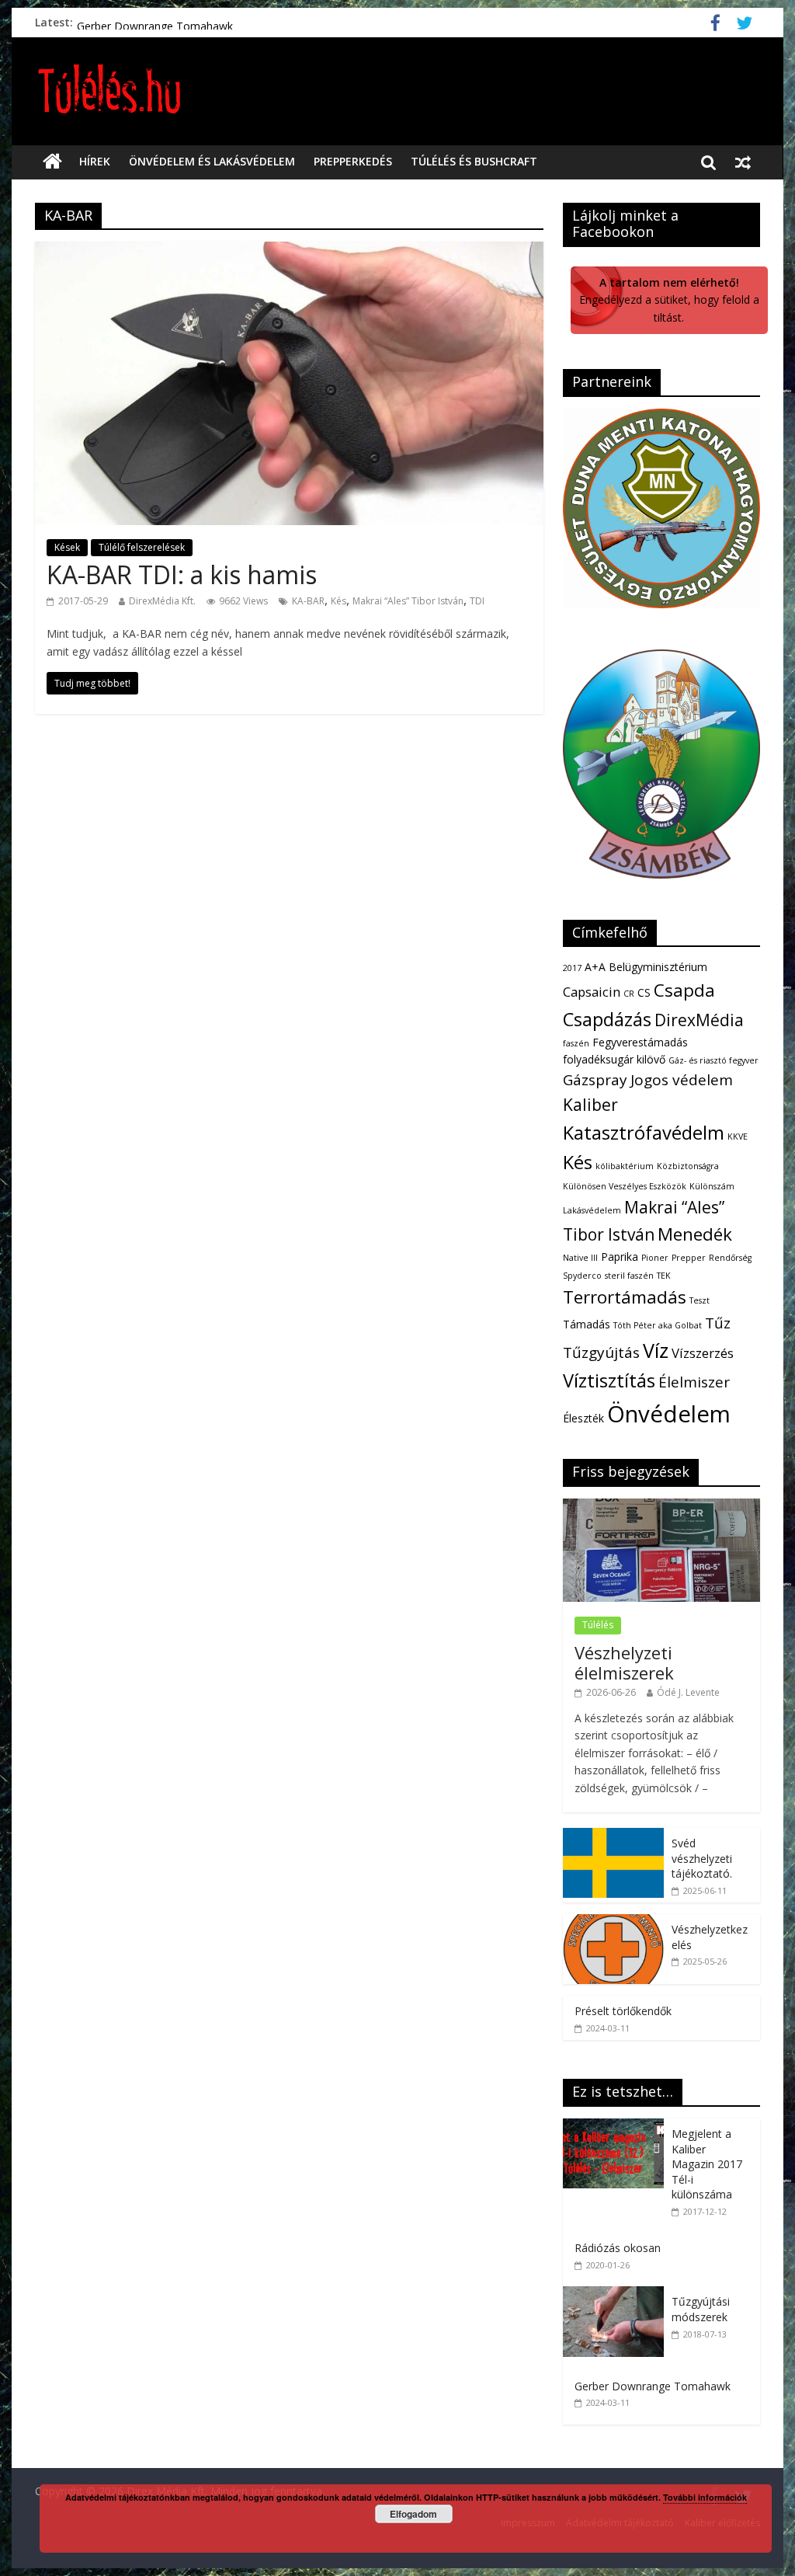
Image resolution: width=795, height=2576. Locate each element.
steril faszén (629, 1276)
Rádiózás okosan (618, 2248)
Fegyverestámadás (640, 1042)
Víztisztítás (609, 1380)
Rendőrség (730, 1258)
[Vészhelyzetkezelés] (613, 1922)
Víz (656, 1350)
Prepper (689, 1258)
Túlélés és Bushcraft (474, 161)
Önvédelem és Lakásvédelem (212, 161)
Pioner (655, 1258)
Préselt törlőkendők (125, 22)
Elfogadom (413, 2514)
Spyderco (582, 1276)
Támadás (587, 1324)
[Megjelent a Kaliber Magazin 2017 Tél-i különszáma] (617, 2127)
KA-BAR (308, 601)
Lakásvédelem (592, 1210)
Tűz (718, 1323)
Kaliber (590, 1105)
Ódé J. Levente (688, 1692)
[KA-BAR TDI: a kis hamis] (289, 251)
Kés (338, 601)
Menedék (695, 1234)
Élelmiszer (694, 1382)
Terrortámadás (625, 1297)
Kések (67, 547)
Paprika (620, 1257)
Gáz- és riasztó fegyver (713, 1060)
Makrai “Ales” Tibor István (408, 601)
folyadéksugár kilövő (614, 1059)
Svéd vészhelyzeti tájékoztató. (702, 1858)
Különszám (712, 1186)
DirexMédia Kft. (162, 601)
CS (644, 992)
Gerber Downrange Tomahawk (653, 2386)
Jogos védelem (682, 1080)
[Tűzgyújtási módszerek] (617, 2294)
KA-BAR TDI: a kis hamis (182, 574)
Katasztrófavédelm (644, 1133)
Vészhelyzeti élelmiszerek (624, 1662)
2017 (572, 968)
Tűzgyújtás (601, 1352)
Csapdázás (607, 1019)
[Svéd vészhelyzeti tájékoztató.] (613, 1836)
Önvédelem (669, 1414)
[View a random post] (743, 162)
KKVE (738, 1137)
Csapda (684, 990)
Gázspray (595, 1080)
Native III (580, 1258)
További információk (705, 2497)
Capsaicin (592, 992)
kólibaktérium (625, 1166)
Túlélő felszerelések (142, 547)
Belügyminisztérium (658, 967)
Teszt (700, 1300)
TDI (477, 601)
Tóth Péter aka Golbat (658, 1325)
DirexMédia (699, 1020)
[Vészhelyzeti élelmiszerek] (661, 1507)
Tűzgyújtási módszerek (701, 2309)
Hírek (95, 161)
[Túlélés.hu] (52, 162)
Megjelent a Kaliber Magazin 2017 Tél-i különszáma (707, 2164)
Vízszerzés (703, 1353)
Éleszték (583, 1418)
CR (629, 994)
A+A (595, 967)
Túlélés (598, 1625)
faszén (576, 1043)
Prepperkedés (353, 161)
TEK (664, 1276)
